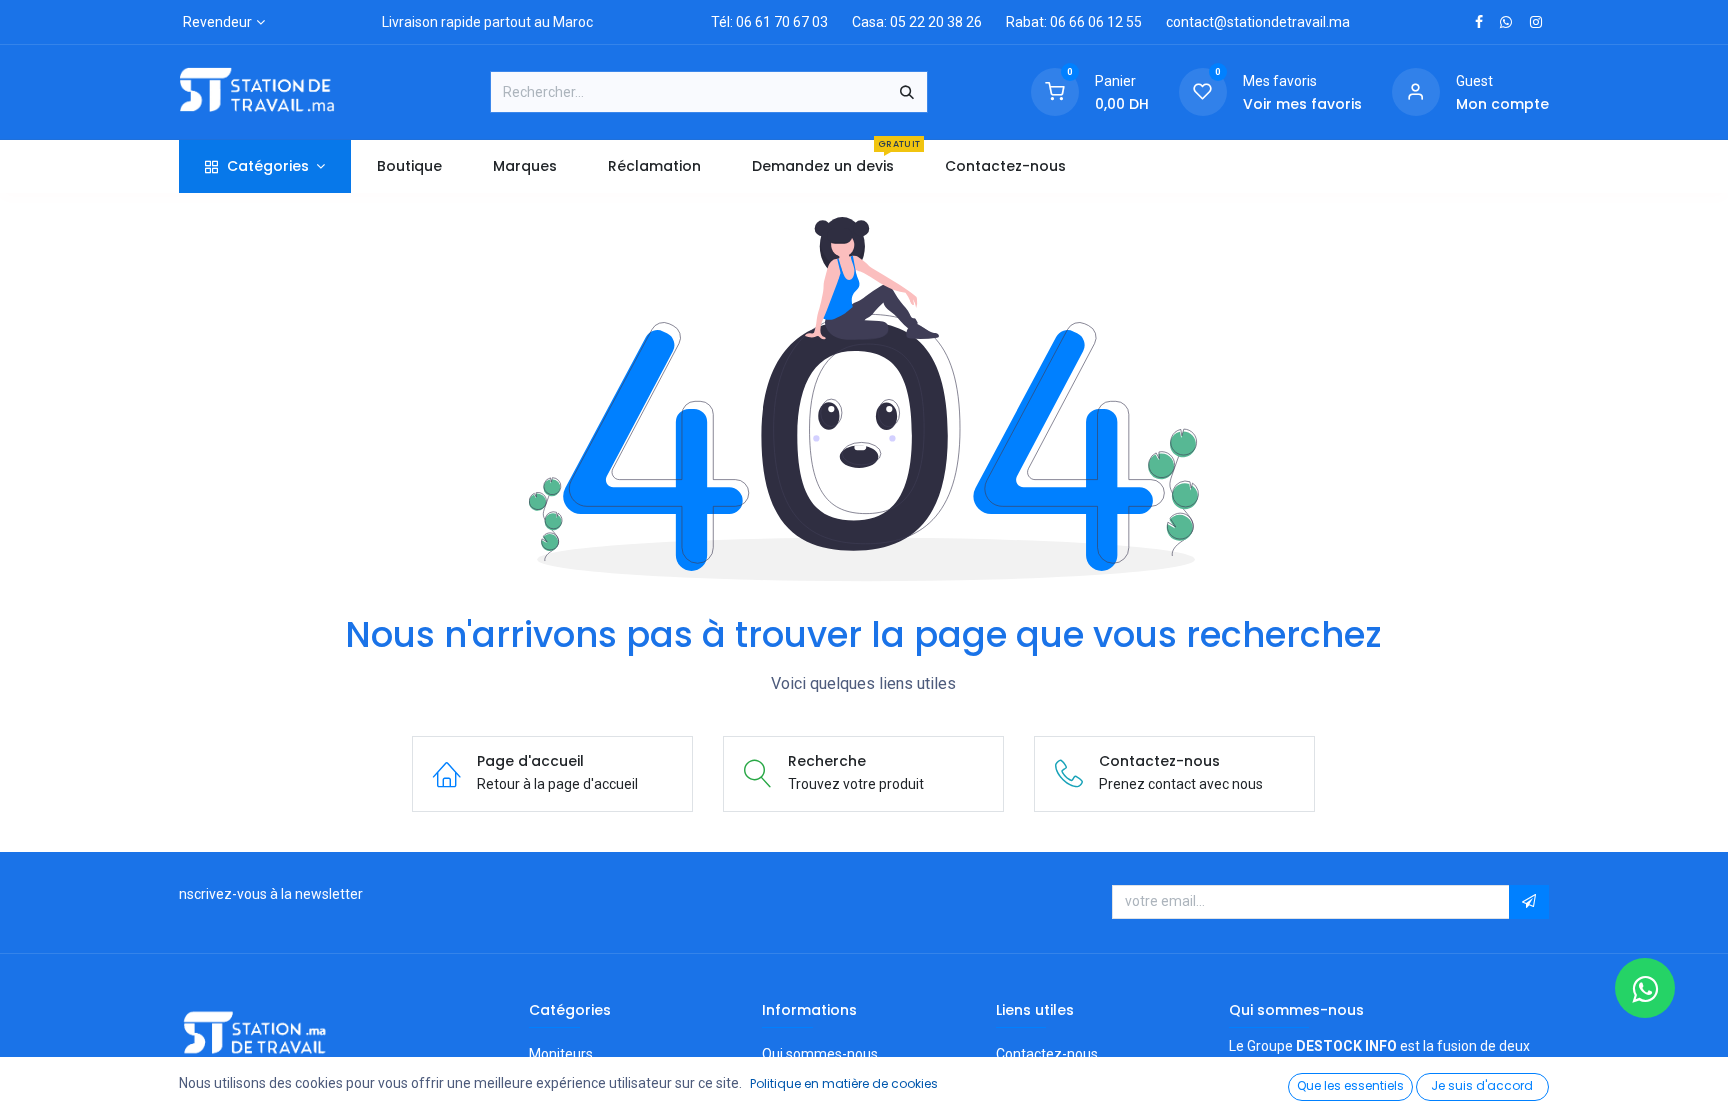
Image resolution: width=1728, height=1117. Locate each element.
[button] (1529, 902)
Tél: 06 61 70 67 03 (769, 22)
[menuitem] (409, 166)
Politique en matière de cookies (844, 1083)
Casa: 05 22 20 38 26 (917, 22)
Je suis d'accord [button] (1482, 1085)
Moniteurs (561, 1054)
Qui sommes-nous (820, 1054)
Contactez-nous (1047, 1054)
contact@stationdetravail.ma (1258, 22)
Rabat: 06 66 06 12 (1064, 22)
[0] (1055, 91)
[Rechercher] (907, 92)
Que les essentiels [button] (1350, 1085)
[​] (1479, 22)
